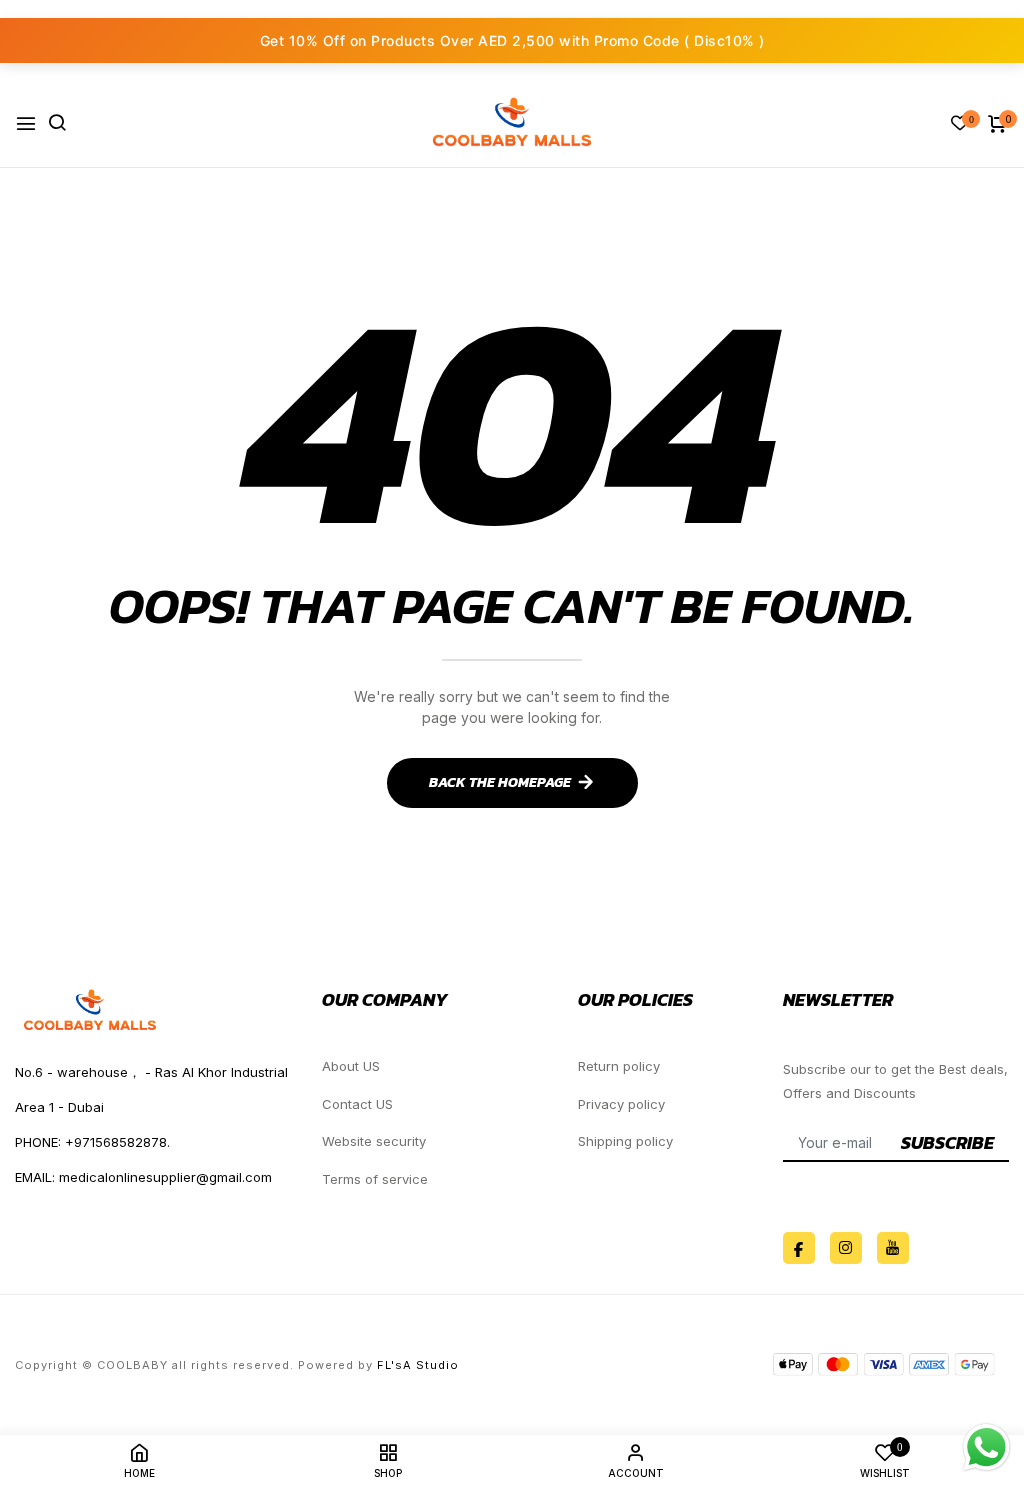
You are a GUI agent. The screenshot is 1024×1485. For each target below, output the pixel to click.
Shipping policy (625, 1141)
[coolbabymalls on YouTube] (893, 1248)
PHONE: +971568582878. (92, 1142)
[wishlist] (960, 124)
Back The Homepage (500, 782)
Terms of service (375, 1179)
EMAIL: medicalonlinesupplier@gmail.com (143, 1177)
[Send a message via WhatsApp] (986, 1447)
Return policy (619, 1066)
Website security (374, 1141)
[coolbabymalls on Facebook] (799, 1248)
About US (351, 1066)
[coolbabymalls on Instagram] (846, 1248)
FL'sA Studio (418, 1365)
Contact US (357, 1104)
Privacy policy (621, 1104)
